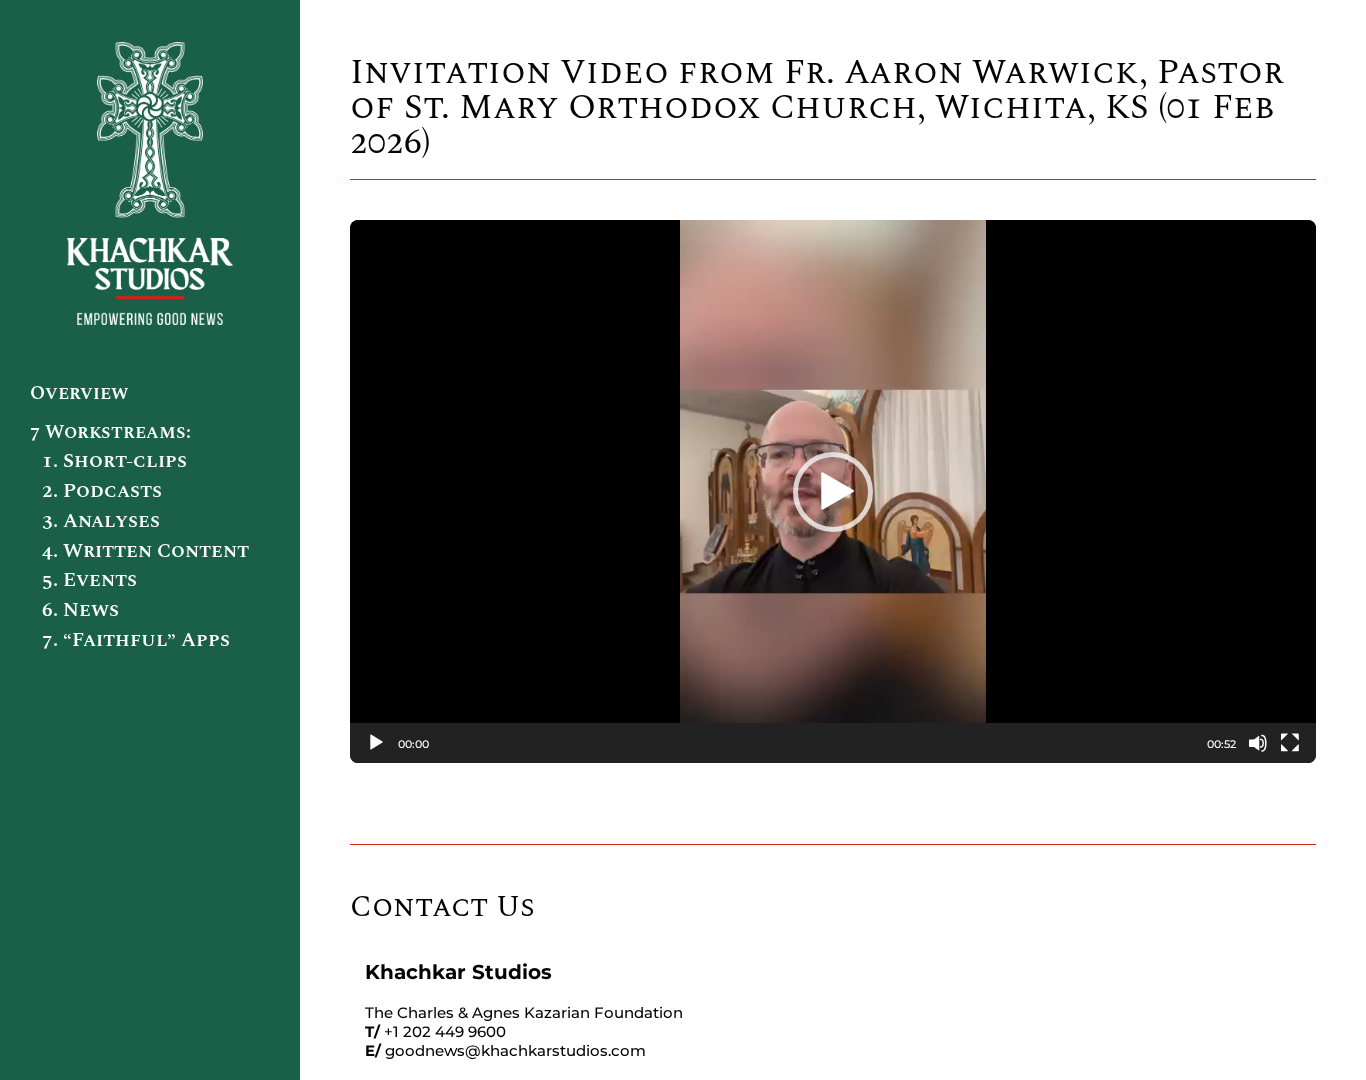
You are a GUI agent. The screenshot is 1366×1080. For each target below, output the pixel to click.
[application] (833, 491)
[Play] (376, 743)
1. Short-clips (114, 461)
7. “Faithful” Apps (136, 640)
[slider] (818, 743)
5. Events (89, 580)
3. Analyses (101, 521)
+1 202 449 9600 (445, 1031)
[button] (833, 492)
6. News (80, 610)
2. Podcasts (102, 491)
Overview (79, 393)
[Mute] (1258, 743)
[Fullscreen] (1290, 743)
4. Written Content (145, 551)
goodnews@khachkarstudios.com (515, 1050)
